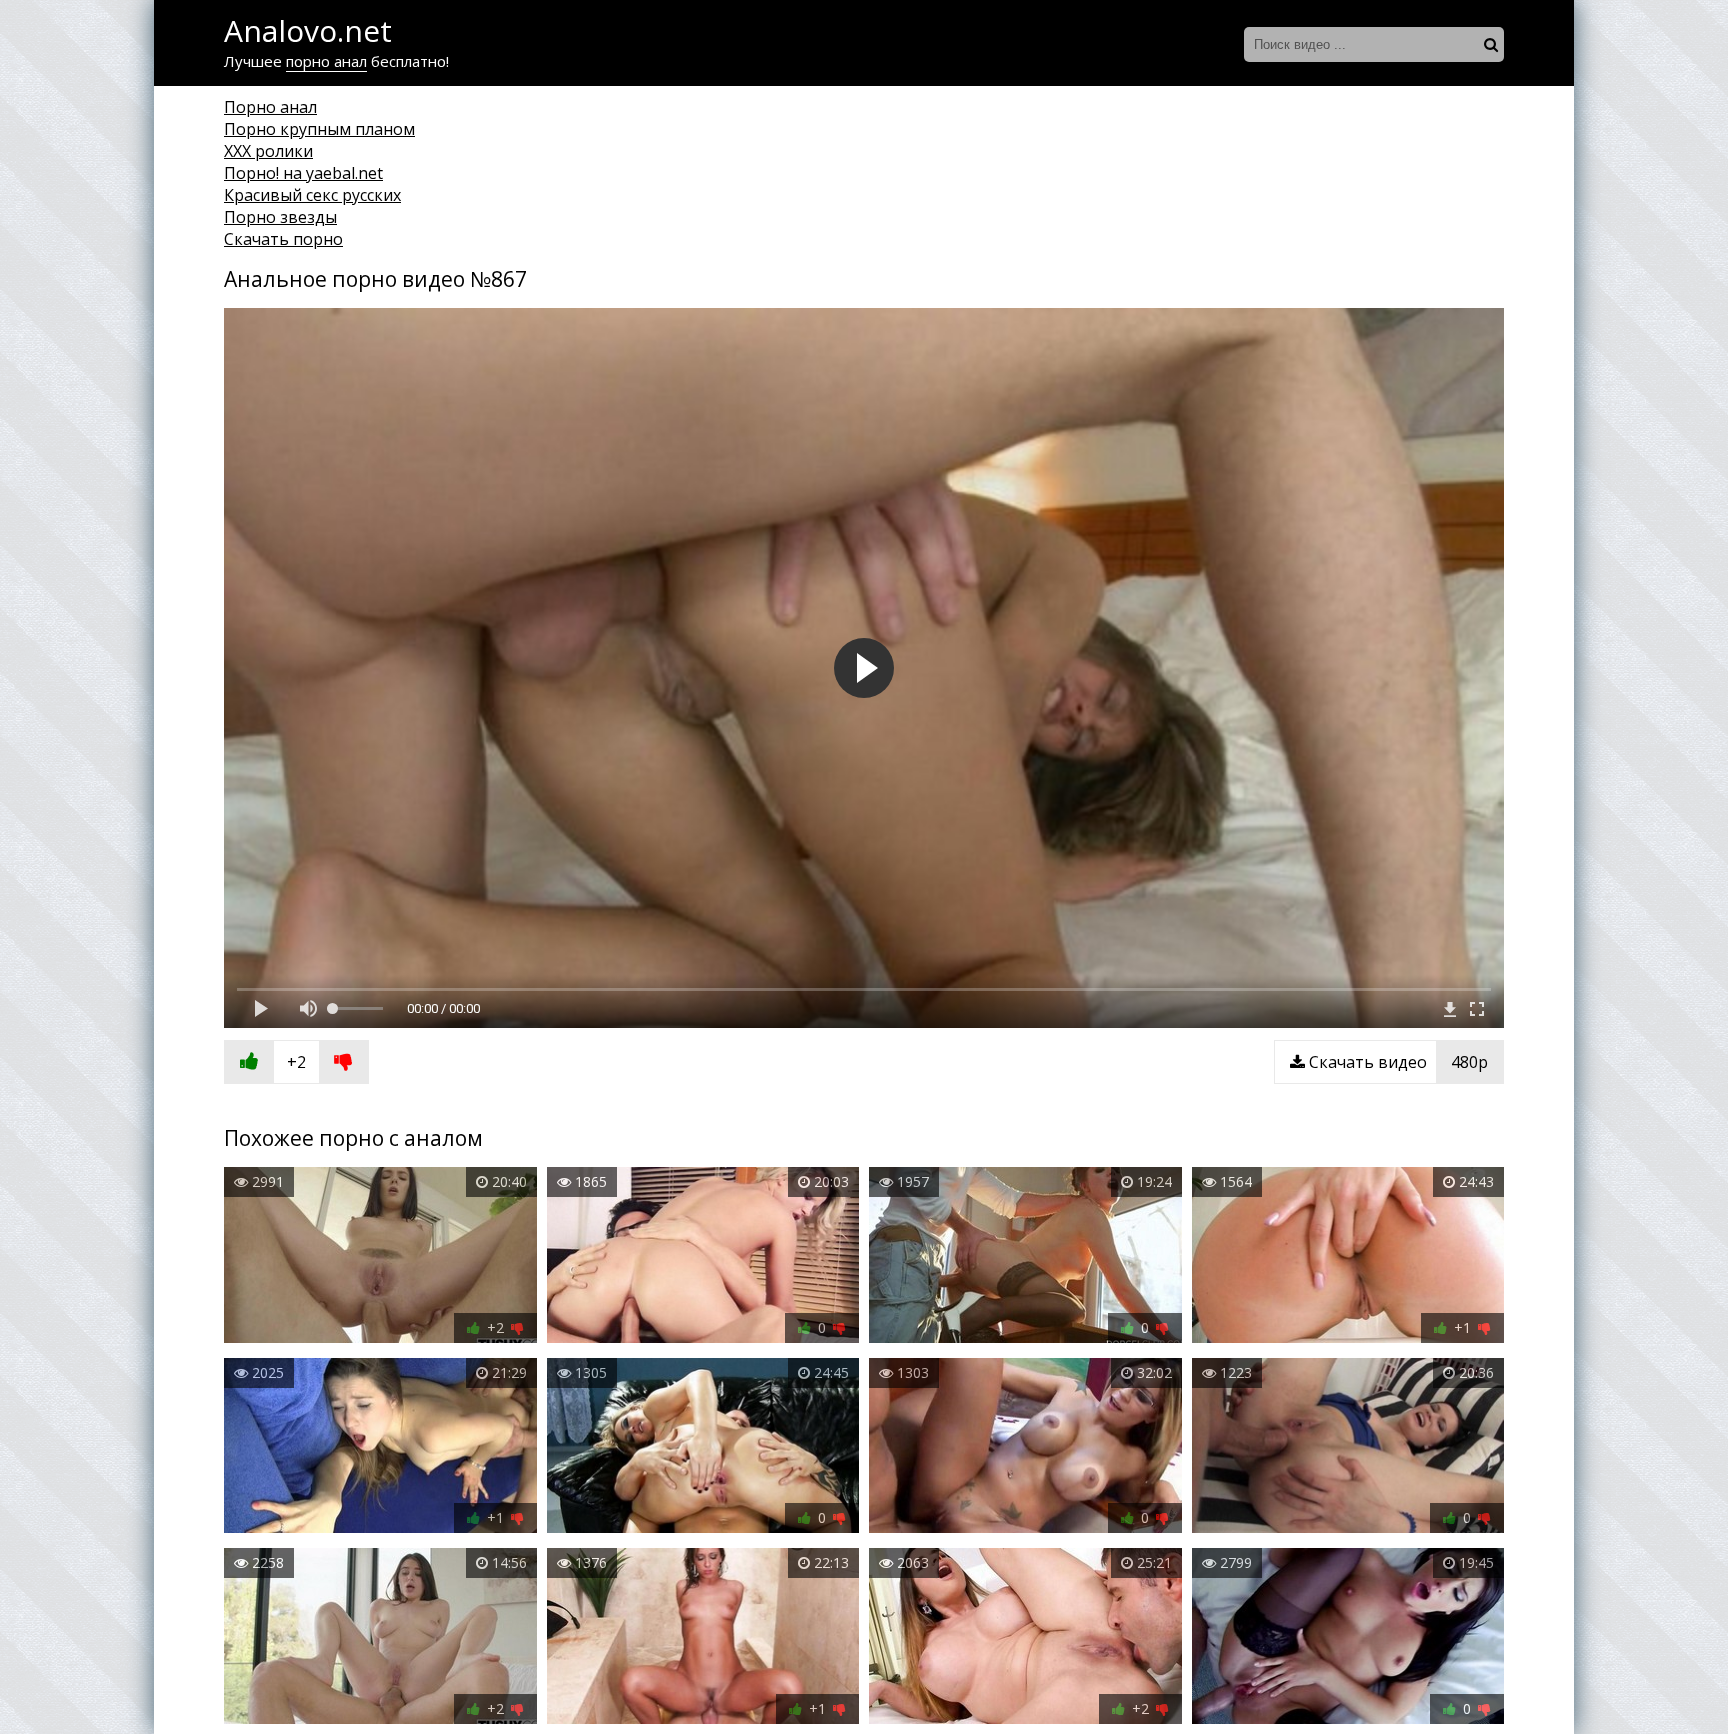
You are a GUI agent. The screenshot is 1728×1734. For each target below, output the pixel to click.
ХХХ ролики (268, 151)
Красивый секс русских (312, 195)
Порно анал (270, 107)
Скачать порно (283, 239)
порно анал (326, 61)
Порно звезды (280, 217)
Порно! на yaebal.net (303, 173)
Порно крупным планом (319, 129)
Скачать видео (1396, 1062)
